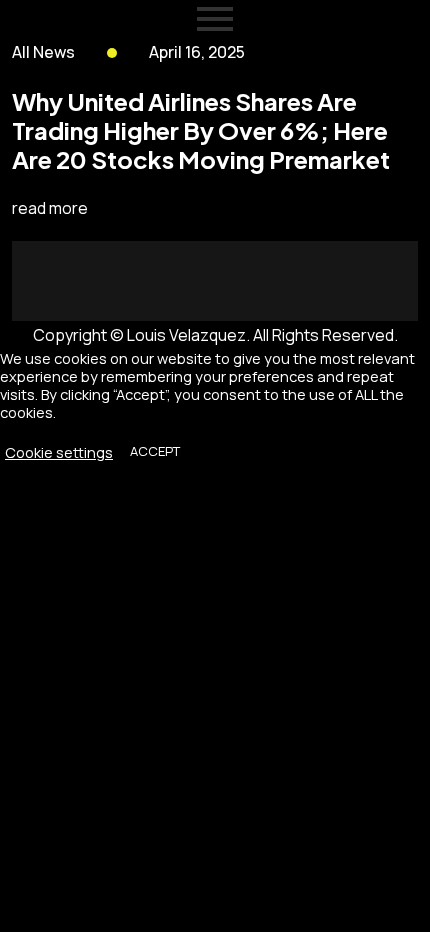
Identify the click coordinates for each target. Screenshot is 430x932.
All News (43, 52)
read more (50, 208)
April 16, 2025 (197, 52)
